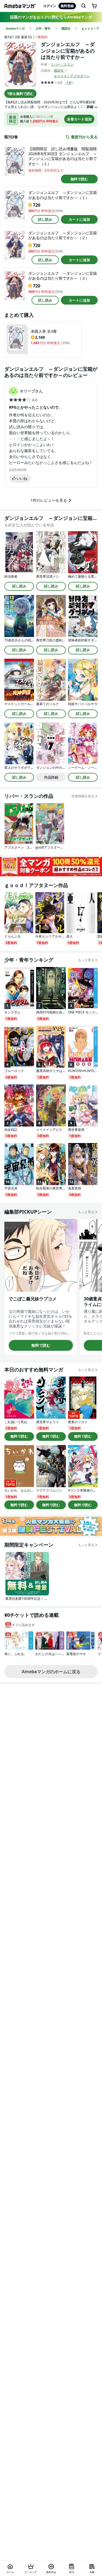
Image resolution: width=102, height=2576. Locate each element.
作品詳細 (51, 777)
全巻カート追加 (79, 119)
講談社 (59, 70)
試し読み (45, 219)
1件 (69, 83)
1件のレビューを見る (49, 500)
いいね (22, 478)
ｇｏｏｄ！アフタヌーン (72, 76)
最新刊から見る (84, 137)
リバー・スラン (62, 64)
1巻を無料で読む (20, 94)
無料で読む (79, 179)
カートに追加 (79, 219)
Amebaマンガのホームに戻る (51, 1672)
